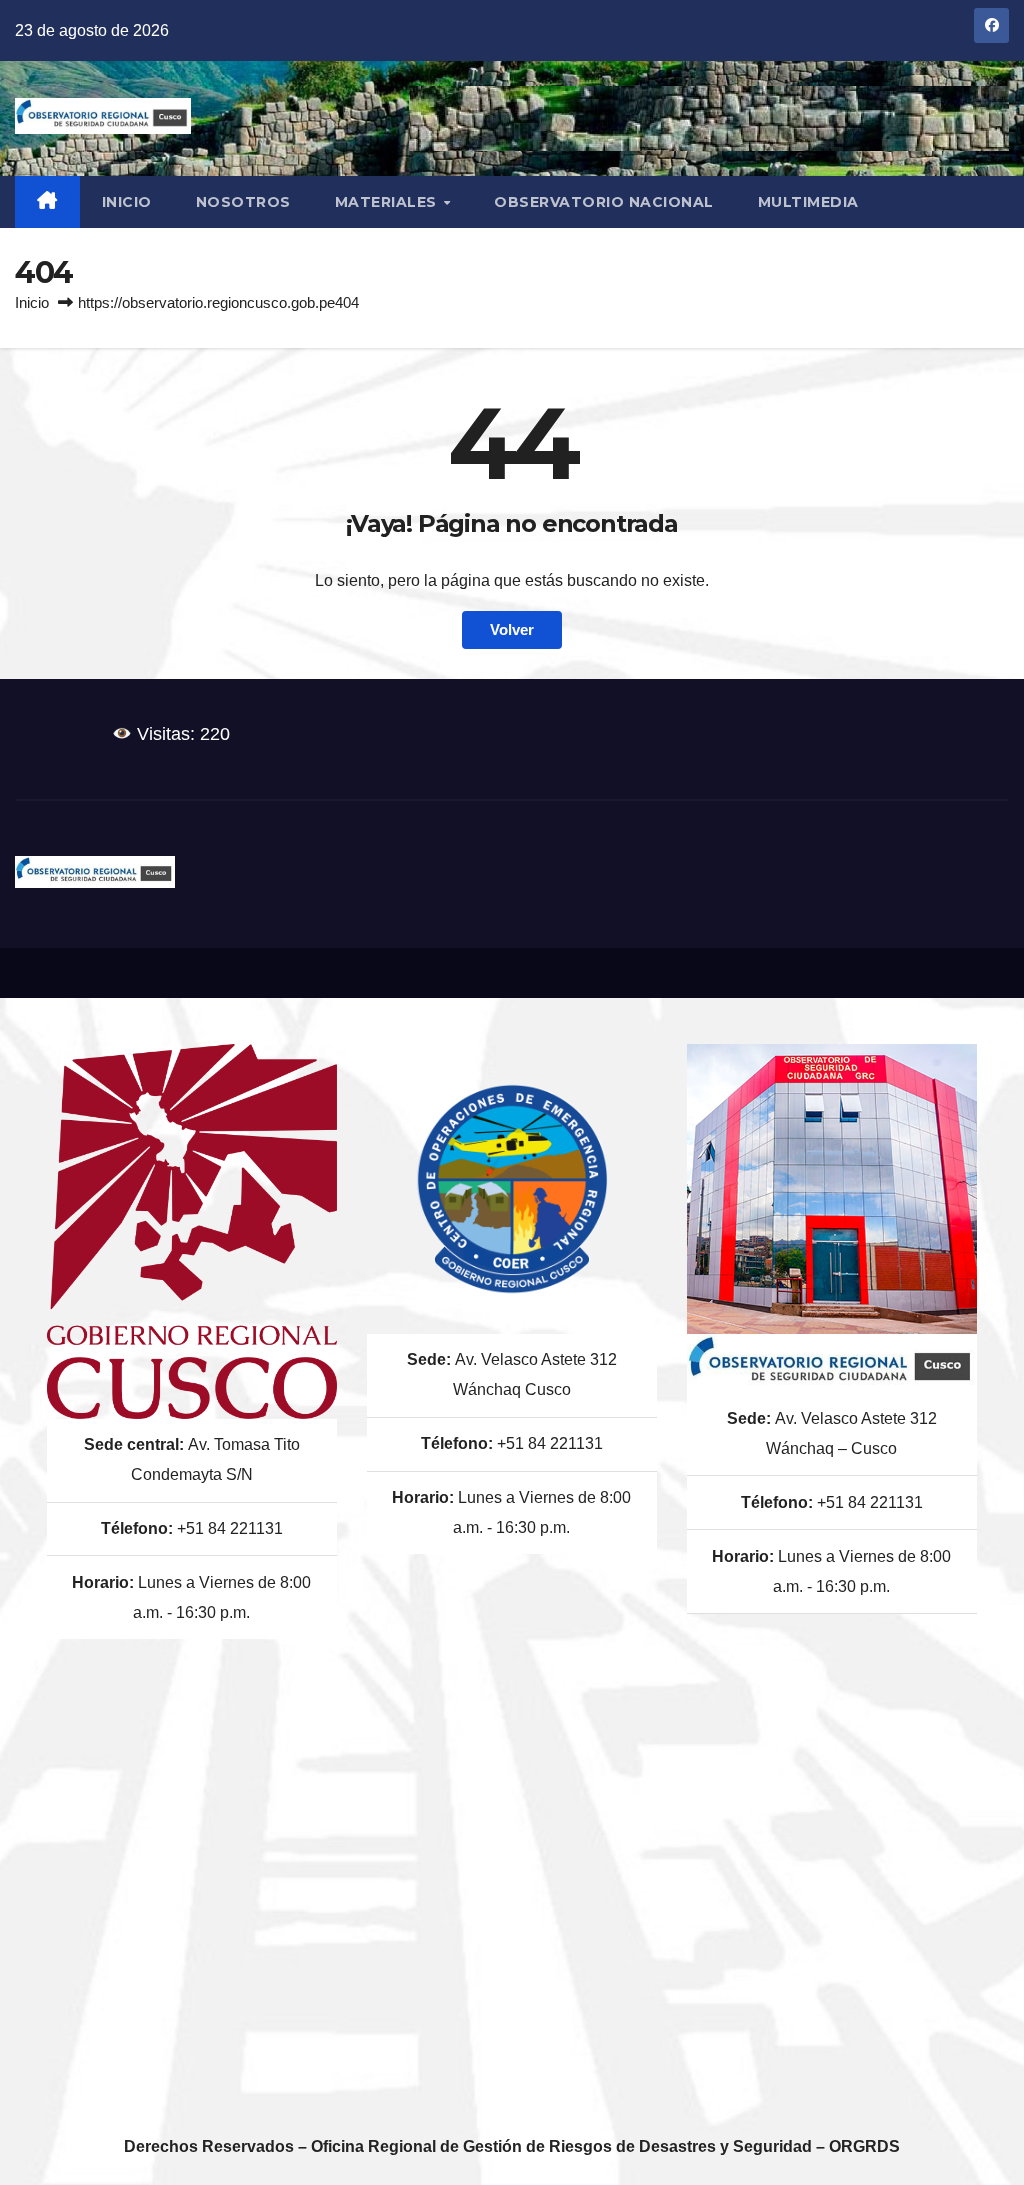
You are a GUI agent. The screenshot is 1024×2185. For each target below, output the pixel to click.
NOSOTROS (243, 202)
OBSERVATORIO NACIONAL (604, 202)
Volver (512, 629)
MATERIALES (388, 202)
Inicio (127, 202)
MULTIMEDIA (808, 202)
